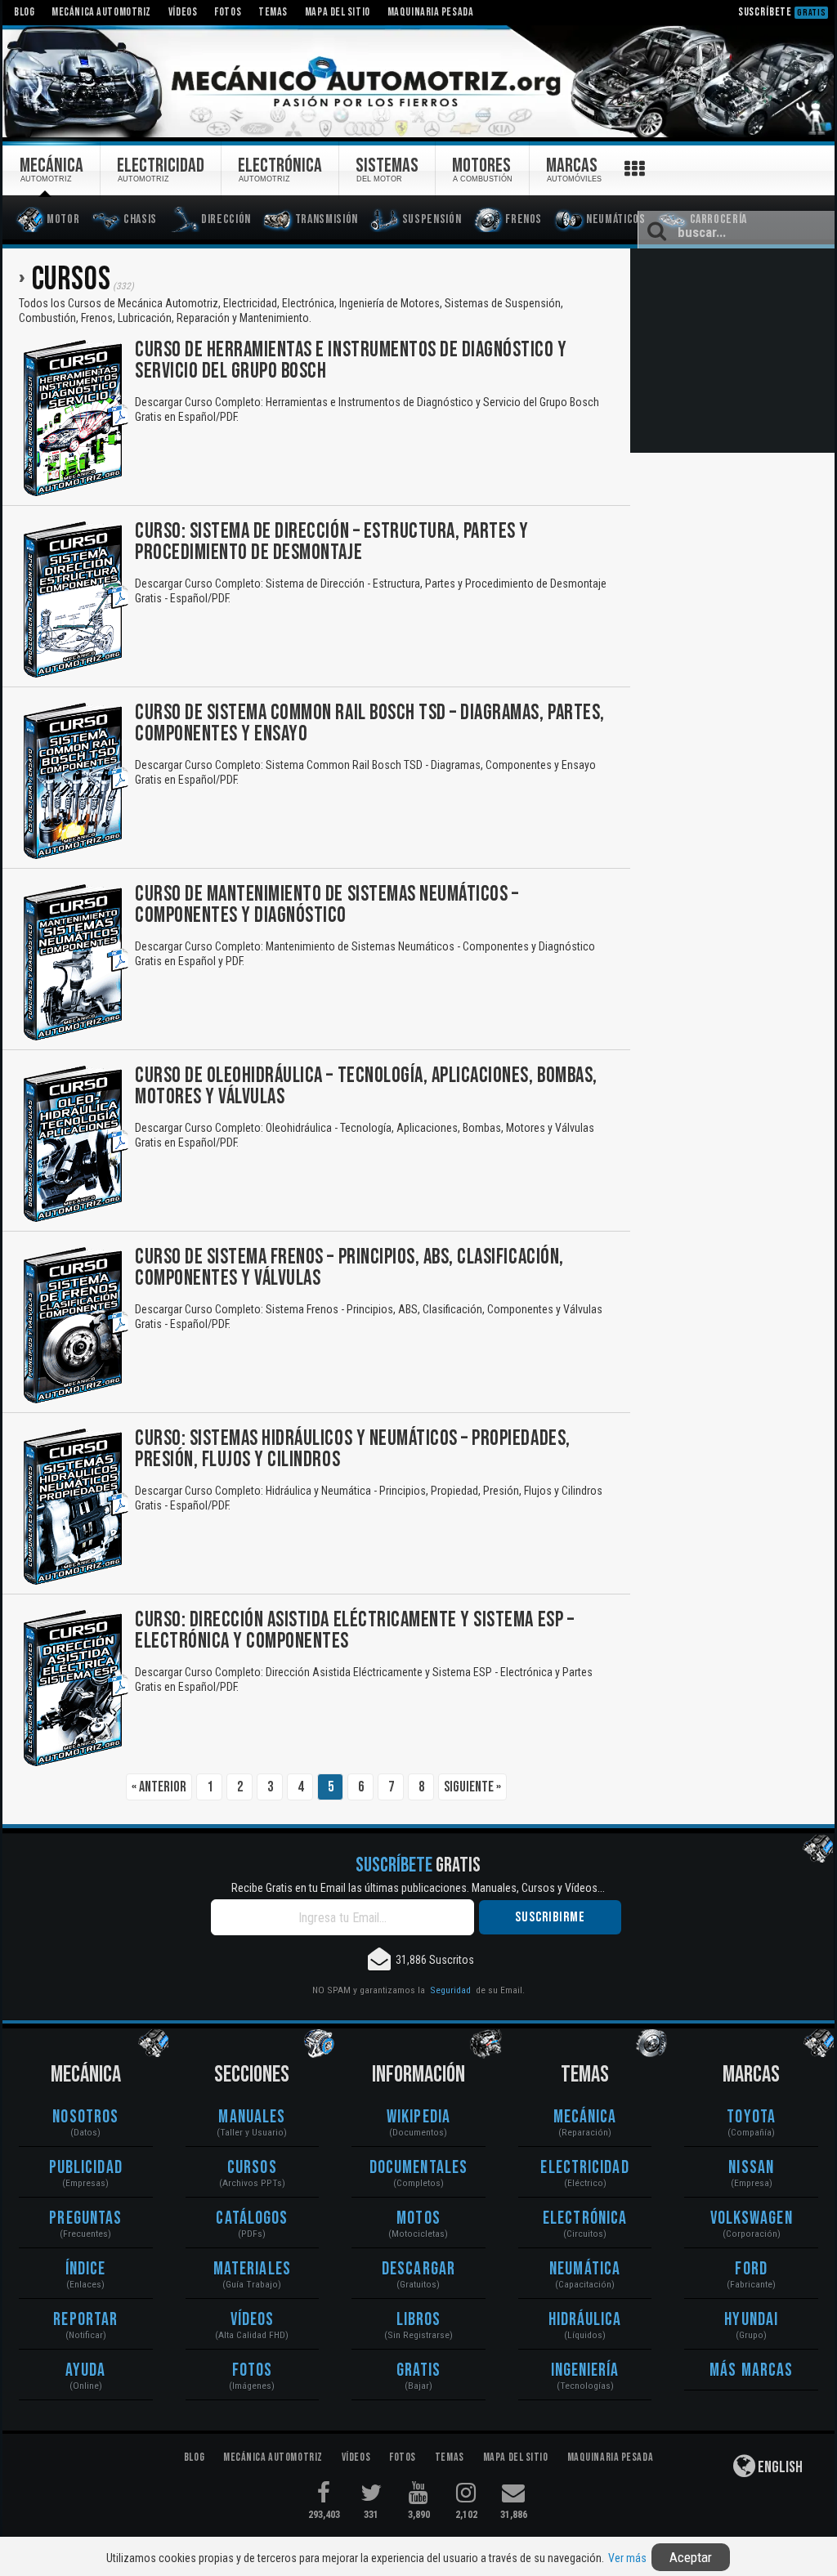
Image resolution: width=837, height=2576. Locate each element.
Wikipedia (418, 2117)
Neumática (585, 2269)
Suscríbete (782, 12)
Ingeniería (585, 2370)
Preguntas (85, 2218)
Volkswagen (752, 2218)
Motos (418, 2218)
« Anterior (159, 1787)
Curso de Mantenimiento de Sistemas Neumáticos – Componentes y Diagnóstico (327, 905)
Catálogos (252, 2218)
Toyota (751, 2117)
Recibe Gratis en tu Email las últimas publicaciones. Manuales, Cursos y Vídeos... (418, 1888)
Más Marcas (751, 2370)
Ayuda (86, 2370)
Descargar (418, 2269)
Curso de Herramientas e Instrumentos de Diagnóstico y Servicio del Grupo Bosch (351, 361)
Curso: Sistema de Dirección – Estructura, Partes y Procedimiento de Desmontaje (332, 542)
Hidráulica (585, 2320)
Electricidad (584, 2168)
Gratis (419, 2370)
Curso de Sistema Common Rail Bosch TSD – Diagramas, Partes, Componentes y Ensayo (370, 724)
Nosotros (85, 2117)
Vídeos (253, 2320)
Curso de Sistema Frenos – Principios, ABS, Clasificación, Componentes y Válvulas (349, 1268)
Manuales (252, 2117)
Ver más (627, 2558)
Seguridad (450, 1990)
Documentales (418, 2168)
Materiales (252, 2269)
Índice (86, 2269)
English (779, 2467)
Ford (751, 2269)
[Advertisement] (732, 351)
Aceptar (691, 2557)
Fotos (253, 2370)
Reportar (85, 2320)
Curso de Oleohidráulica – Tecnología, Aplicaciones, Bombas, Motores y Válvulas (366, 1087)
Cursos (252, 2168)
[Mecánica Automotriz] (418, 82)
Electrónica (585, 2218)
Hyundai (751, 2320)
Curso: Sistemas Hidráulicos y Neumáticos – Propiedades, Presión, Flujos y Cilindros (353, 1449)
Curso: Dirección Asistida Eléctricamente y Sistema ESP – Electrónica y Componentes (354, 1631)
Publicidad (86, 2168)
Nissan (751, 2168)
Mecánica (585, 2117)
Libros (419, 2320)
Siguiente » (472, 1787)
